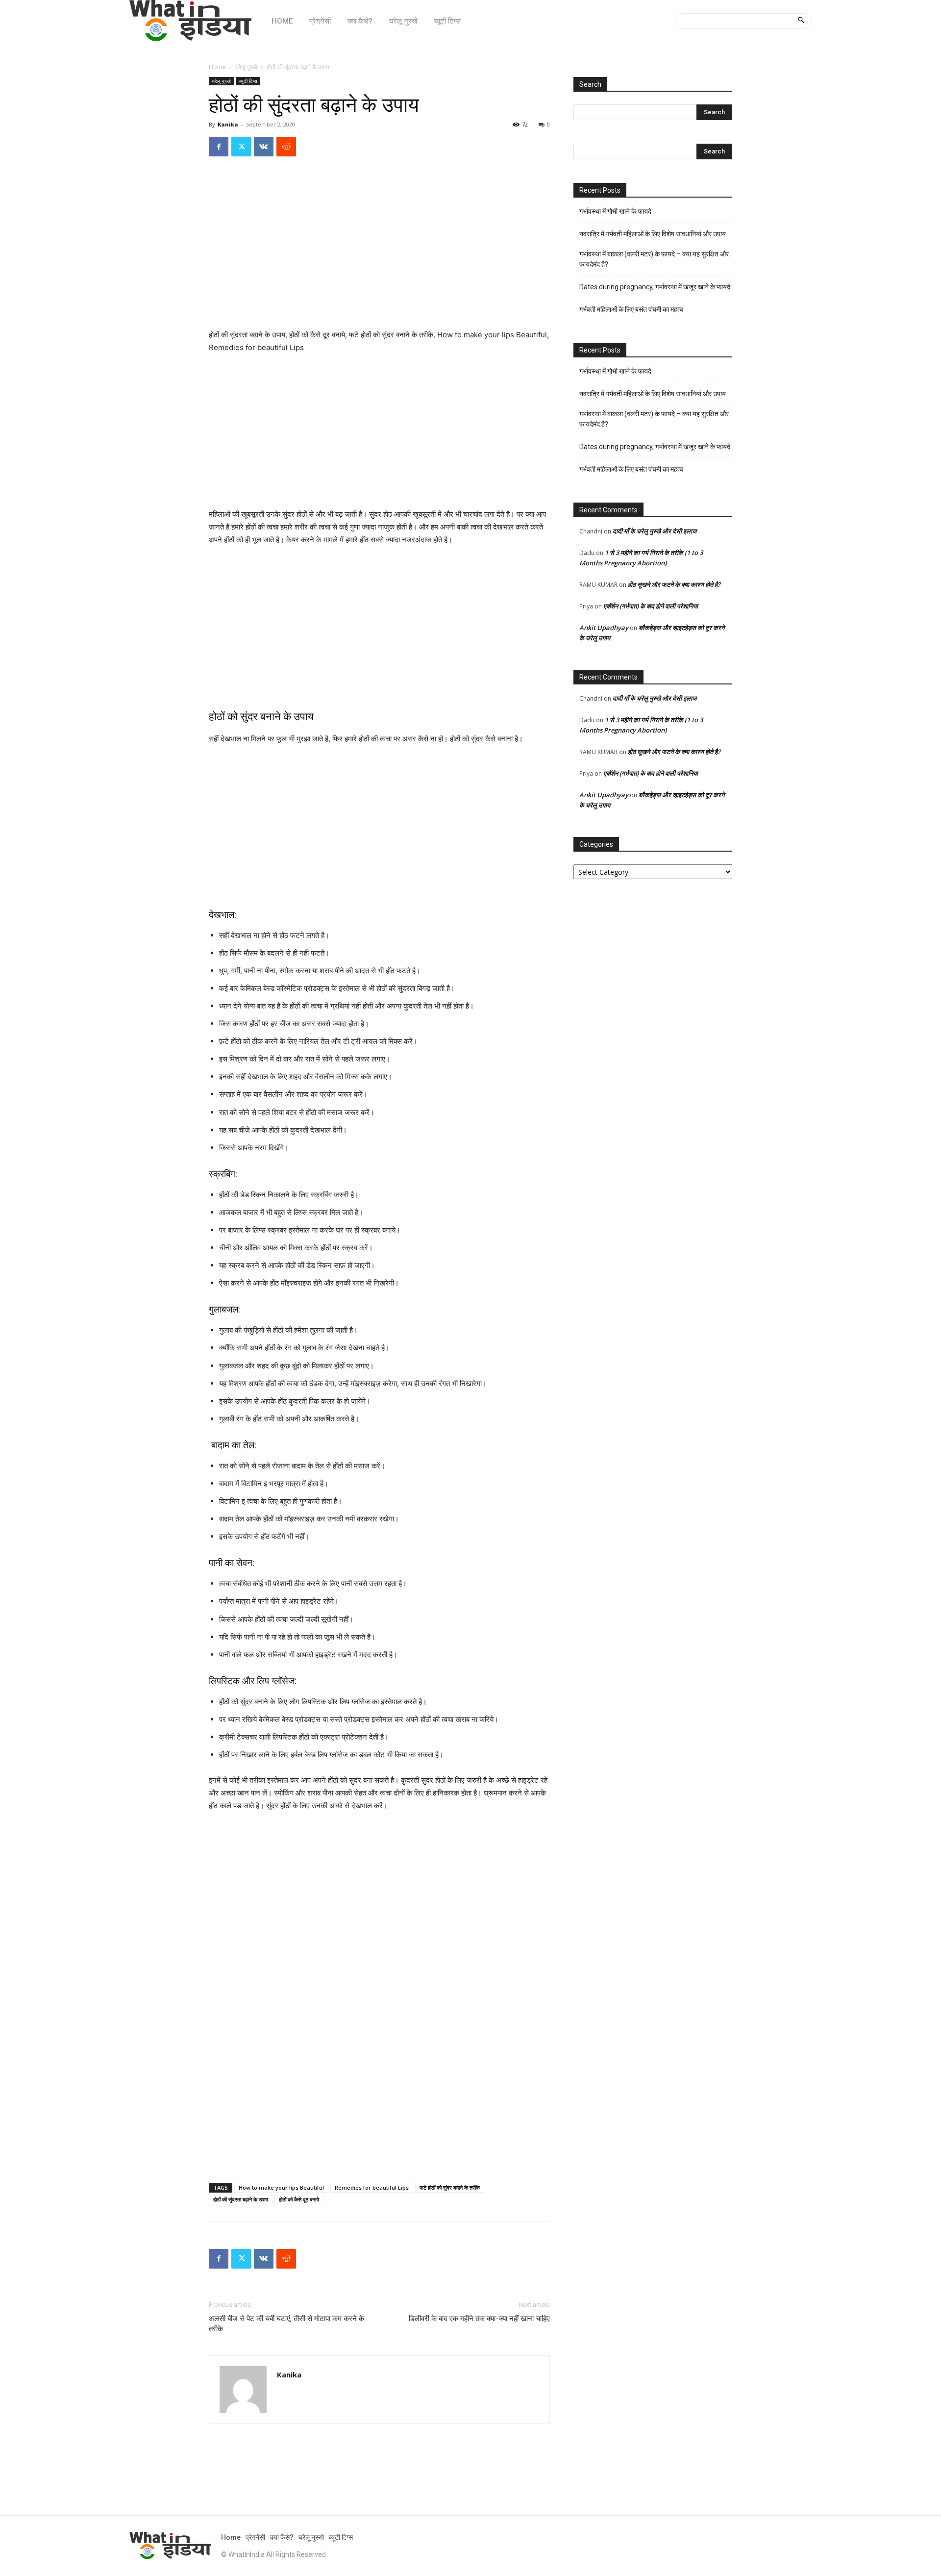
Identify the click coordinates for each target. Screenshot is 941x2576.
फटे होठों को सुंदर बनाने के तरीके (450, 2187)
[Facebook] (219, 147)
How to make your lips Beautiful (281, 2187)
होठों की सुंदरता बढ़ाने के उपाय (241, 2199)
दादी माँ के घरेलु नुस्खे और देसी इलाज (655, 531)
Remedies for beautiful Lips (372, 2187)
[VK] (264, 147)
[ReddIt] (286, 147)
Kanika (228, 124)
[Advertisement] (379, 256)
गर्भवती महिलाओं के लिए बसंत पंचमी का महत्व (631, 309)
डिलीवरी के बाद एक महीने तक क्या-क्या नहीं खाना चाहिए (479, 2319)
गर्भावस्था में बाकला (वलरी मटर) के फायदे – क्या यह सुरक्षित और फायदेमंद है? (654, 259)
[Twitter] (241, 147)
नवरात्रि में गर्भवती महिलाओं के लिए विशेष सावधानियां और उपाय (653, 234)
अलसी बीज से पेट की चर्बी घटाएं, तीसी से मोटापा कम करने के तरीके (286, 2324)
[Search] (801, 21)
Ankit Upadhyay (604, 628)
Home (217, 67)
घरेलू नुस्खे (246, 67)
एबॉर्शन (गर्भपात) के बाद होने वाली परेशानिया (651, 606)
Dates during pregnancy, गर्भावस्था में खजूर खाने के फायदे (655, 287)
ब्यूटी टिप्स (248, 81)
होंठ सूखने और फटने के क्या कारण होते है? (674, 584)
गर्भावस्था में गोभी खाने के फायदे (615, 211)
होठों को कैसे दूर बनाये (299, 2199)
